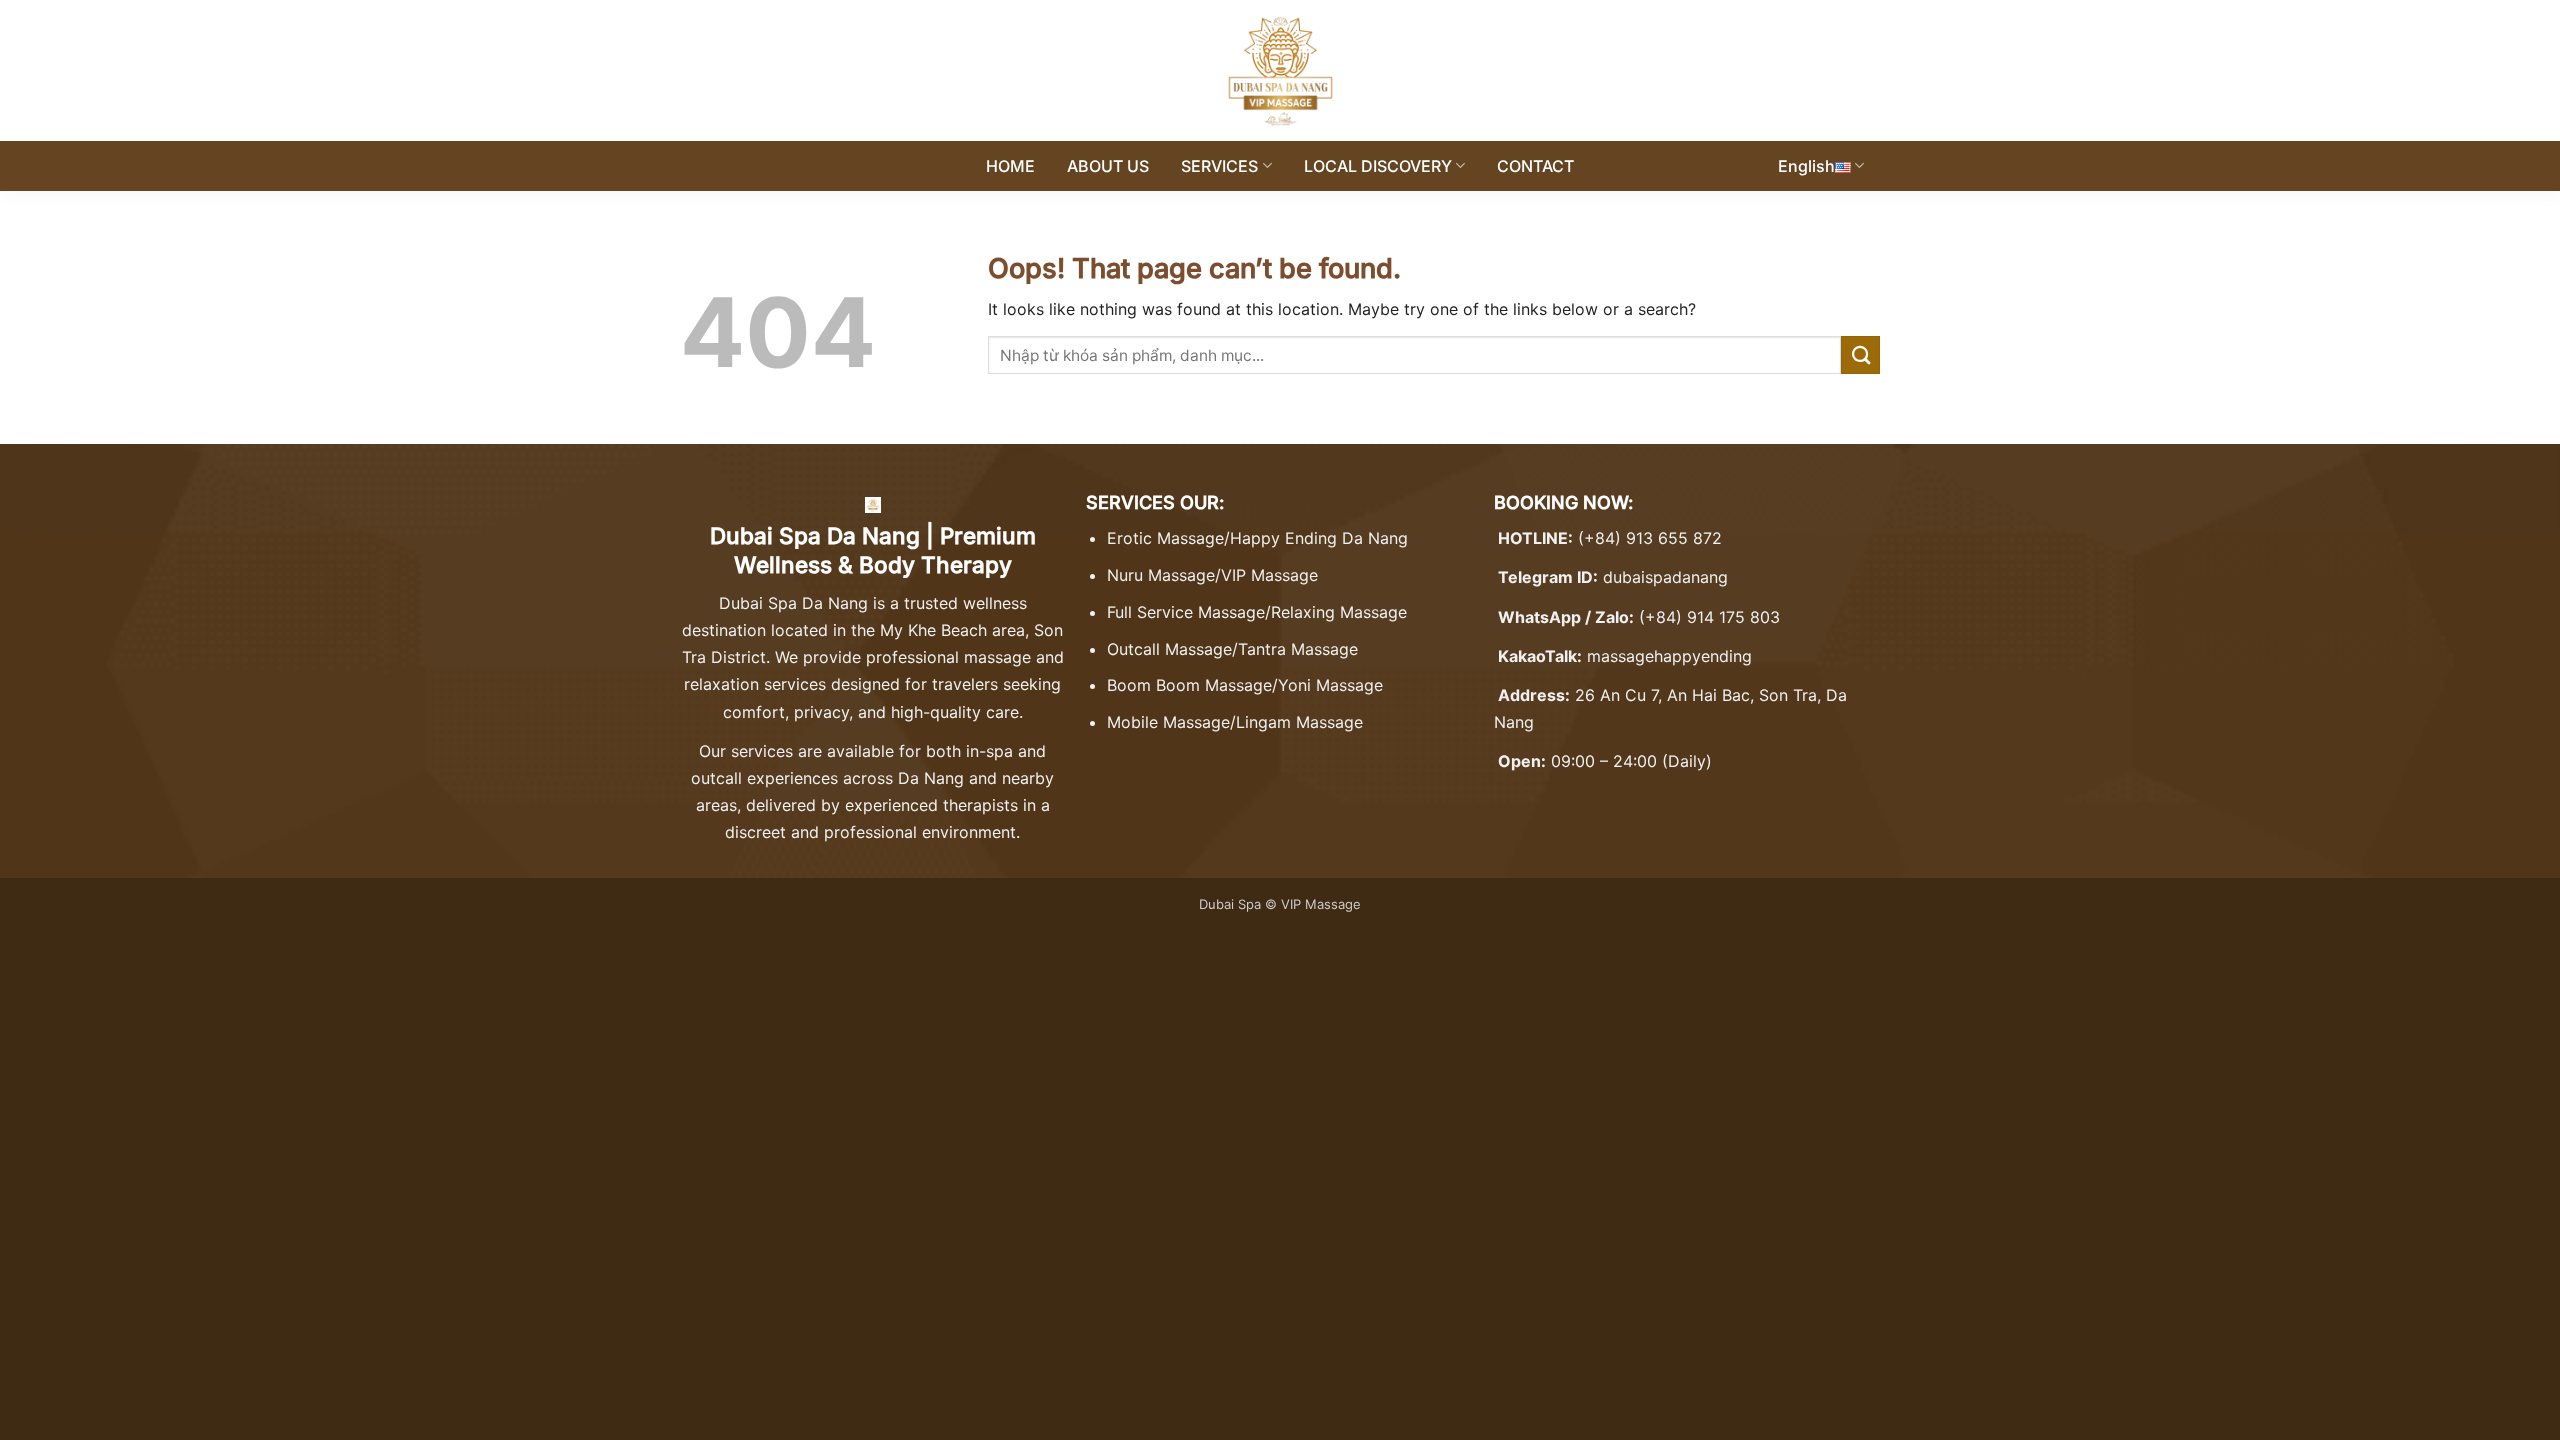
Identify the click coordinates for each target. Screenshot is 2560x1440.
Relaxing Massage (1339, 612)
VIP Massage (1269, 575)
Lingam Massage (1299, 722)
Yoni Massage (1330, 685)
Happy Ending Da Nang (1319, 538)
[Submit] (1860, 355)
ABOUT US (1108, 166)
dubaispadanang (1665, 577)
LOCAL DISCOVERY (1378, 166)
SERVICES (1219, 166)
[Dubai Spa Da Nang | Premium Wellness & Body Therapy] (1280, 70)
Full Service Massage (1186, 612)
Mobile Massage (1168, 722)
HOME (1010, 166)
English (1806, 166)
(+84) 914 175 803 (1709, 617)
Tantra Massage (1298, 649)
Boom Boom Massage (1189, 685)
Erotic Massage (1165, 538)
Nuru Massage (1161, 575)
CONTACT (1535, 166)
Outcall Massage (1169, 649)
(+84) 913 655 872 (1650, 538)
